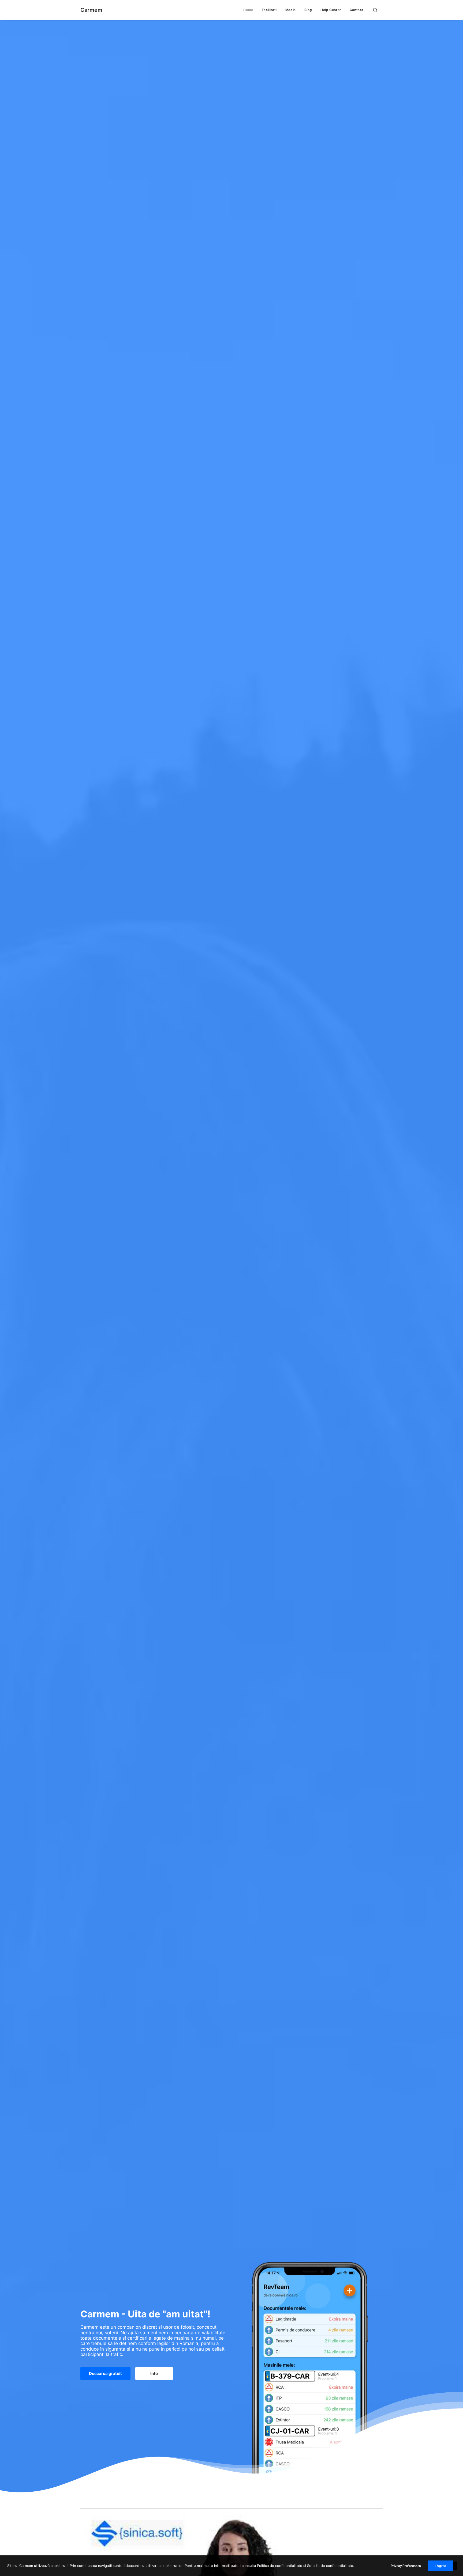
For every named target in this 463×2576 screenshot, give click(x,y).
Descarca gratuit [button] (105, 2373)
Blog (308, 10)
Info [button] (154, 2373)
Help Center (331, 10)
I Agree (441, 2566)
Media (291, 10)
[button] (378, 10)
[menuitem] (248, 10)
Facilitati (269, 10)
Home (248, 10)
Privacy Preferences (406, 2566)
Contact (356, 10)
